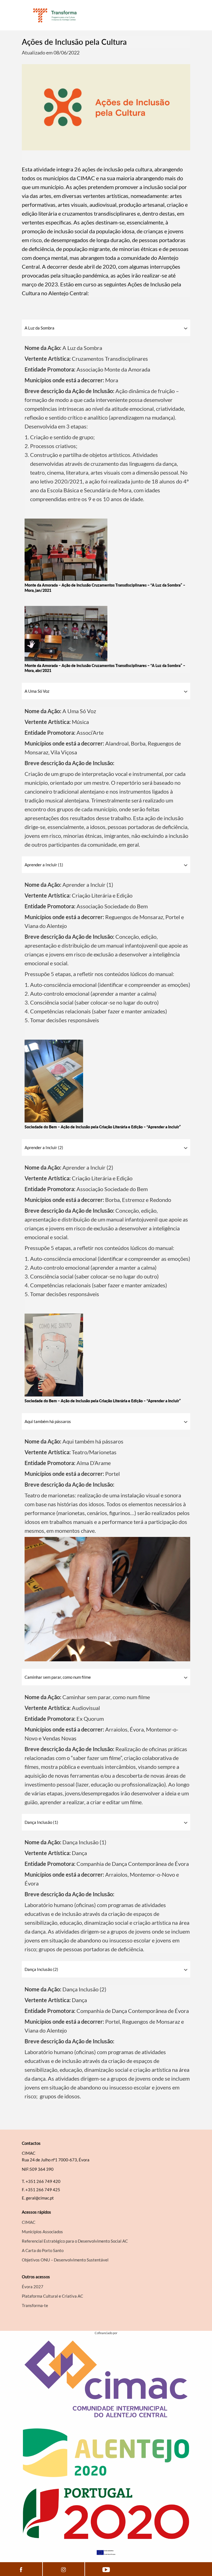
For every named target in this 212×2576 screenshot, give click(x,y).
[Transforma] (55, 15)
